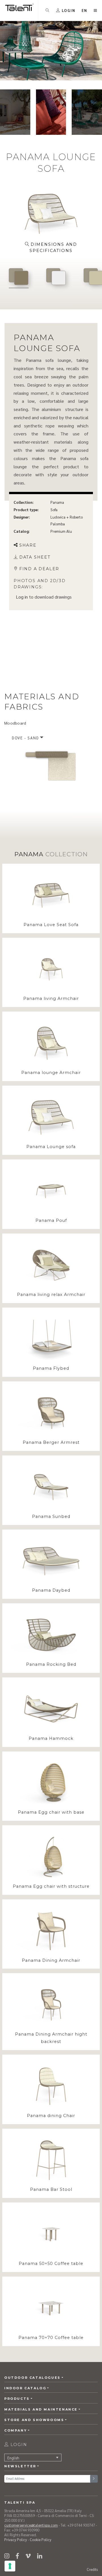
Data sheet (35, 557)
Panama (57, 502)
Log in (22, 597)
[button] (85, 10)
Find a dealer (39, 569)
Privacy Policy (16, 2540)
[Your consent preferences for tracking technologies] (10, 2566)
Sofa (54, 510)
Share (28, 545)
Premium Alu (61, 531)
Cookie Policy (41, 2540)
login (18, 2445)
